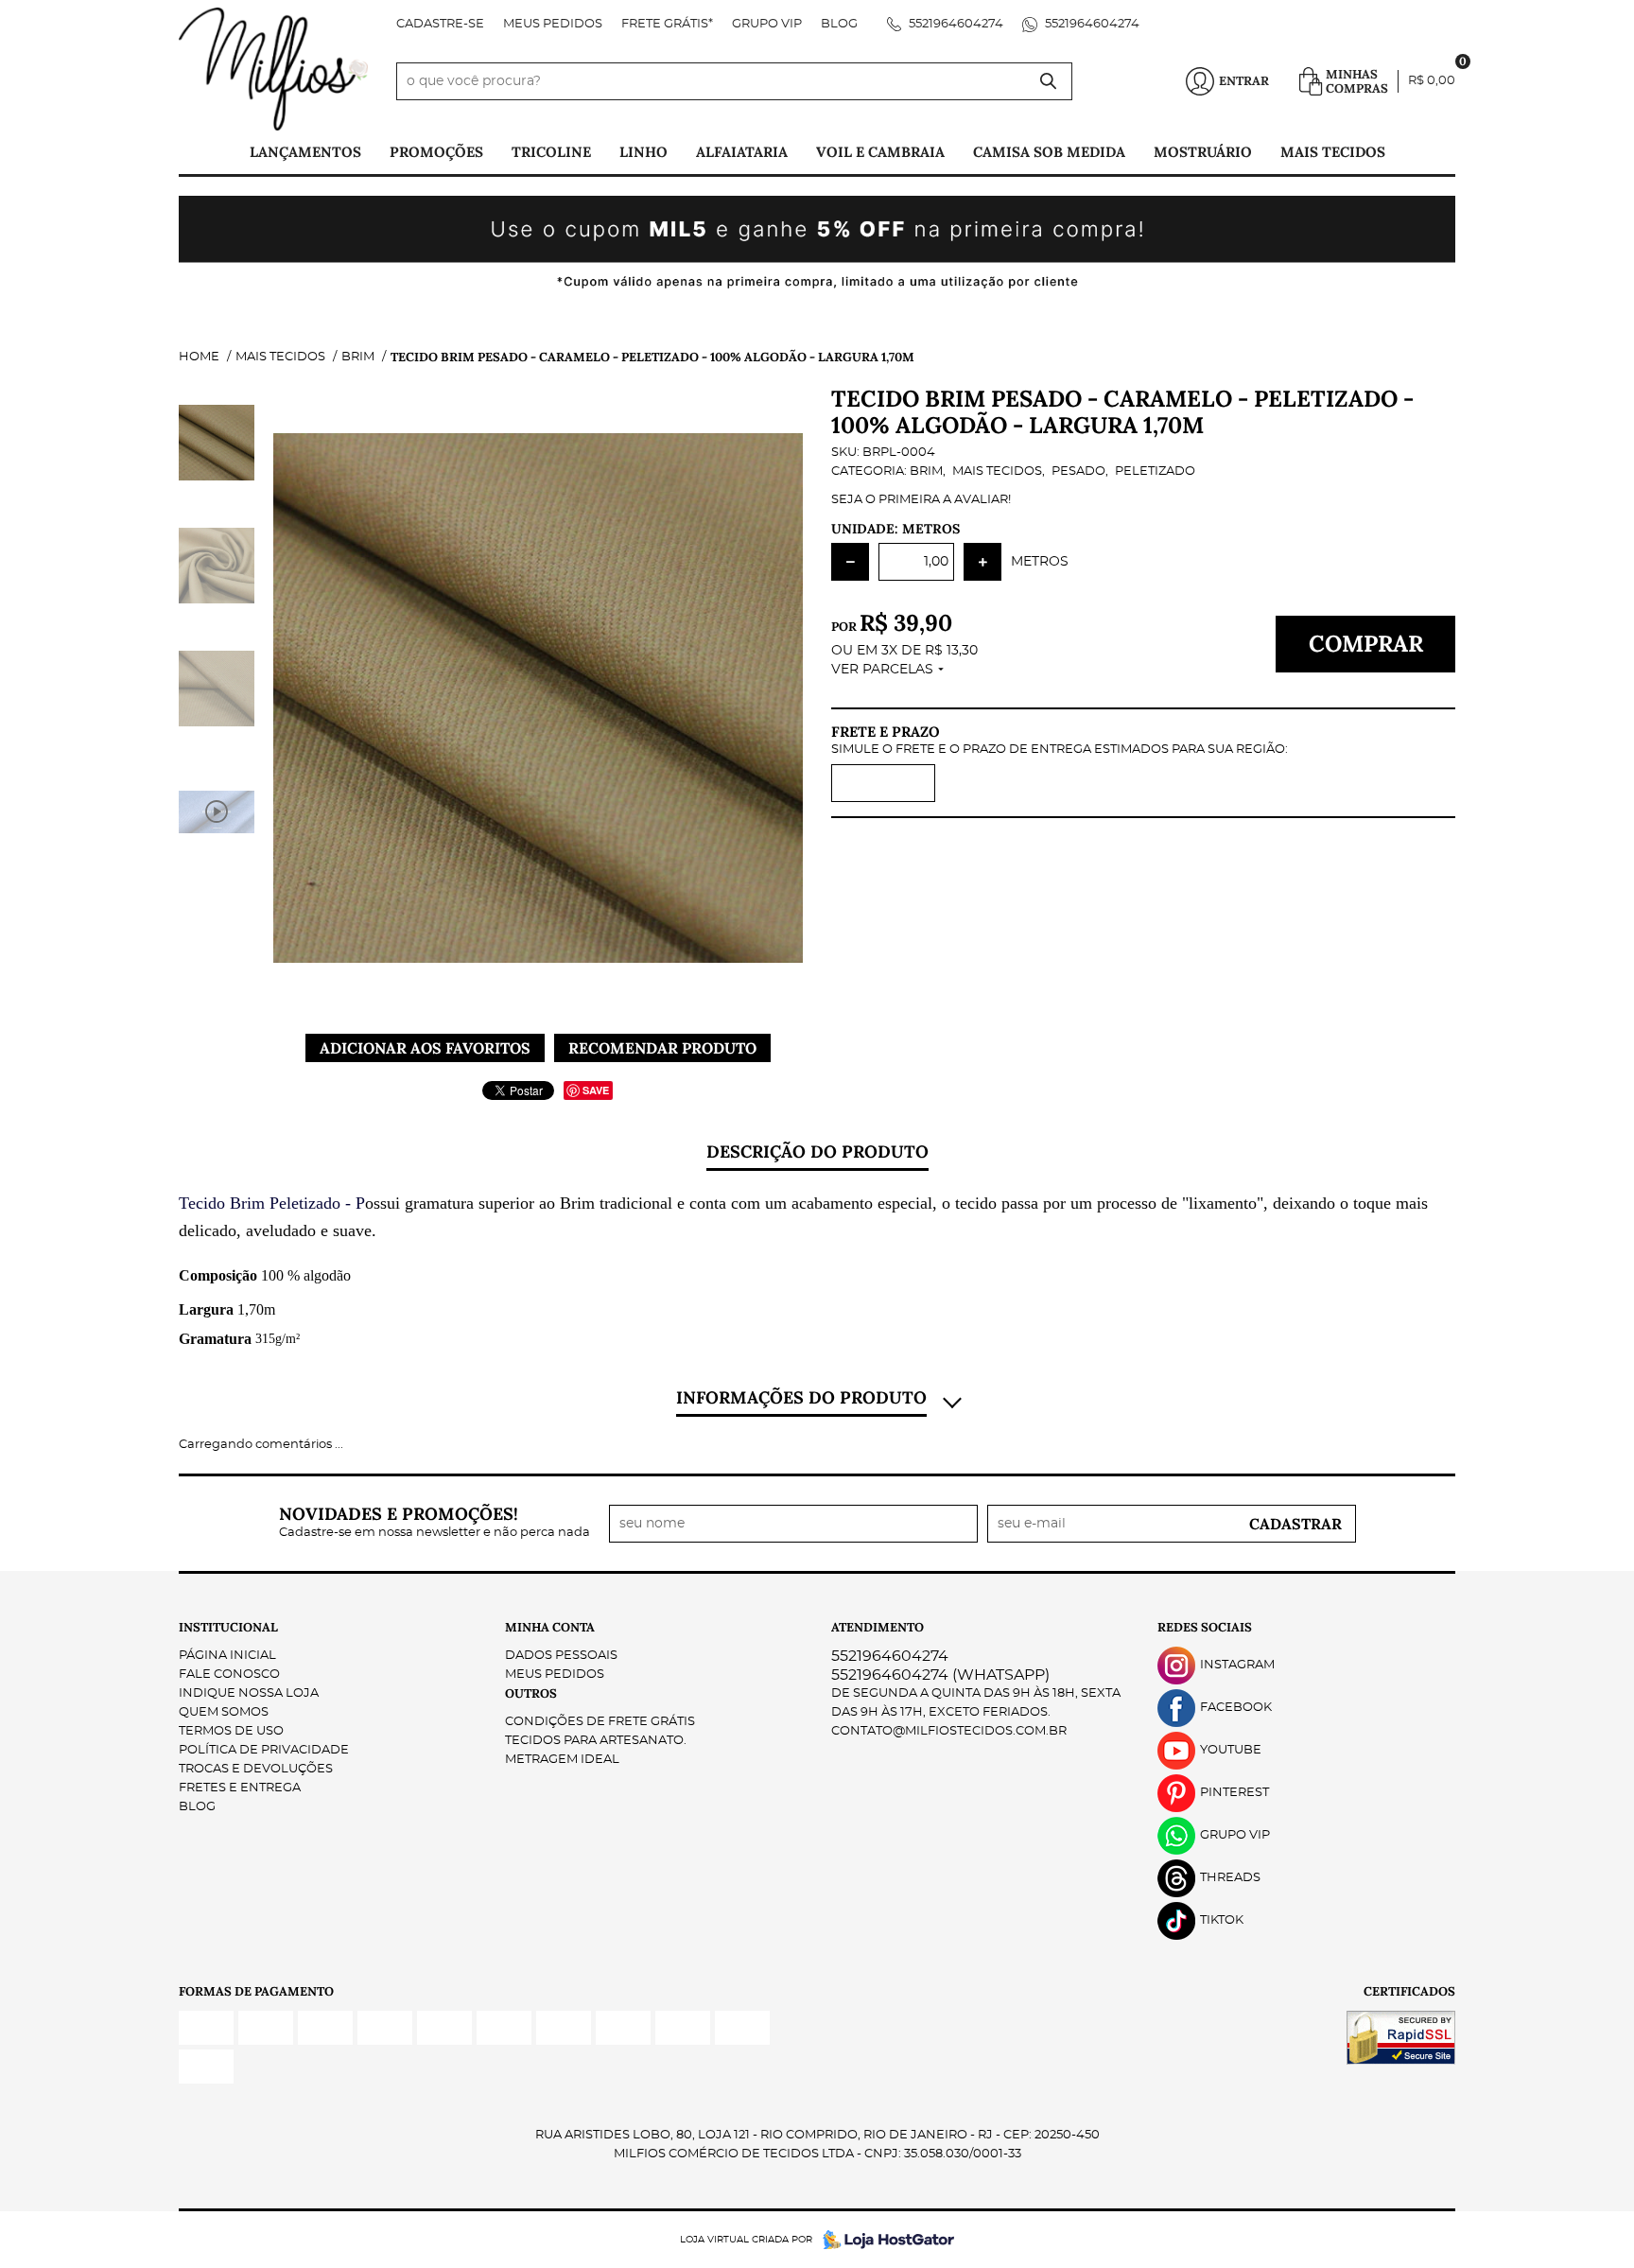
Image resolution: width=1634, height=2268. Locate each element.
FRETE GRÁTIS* (667, 24)
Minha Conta (550, 1627)
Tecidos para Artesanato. (596, 1741)
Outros (531, 1693)
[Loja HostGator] (883, 2240)
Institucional (228, 1627)
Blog (839, 24)
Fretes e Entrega (240, 1788)
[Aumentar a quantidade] (982, 562)
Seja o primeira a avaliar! (921, 500)
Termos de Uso (231, 1731)
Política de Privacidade (264, 1750)
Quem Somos (224, 1712)
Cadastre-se (440, 24)
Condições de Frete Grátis (600, 1722)
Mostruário (1203, 152)
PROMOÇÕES (436, 152)
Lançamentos (305, 152)
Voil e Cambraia (880, 152)
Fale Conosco (229, 1675)
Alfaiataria (742, 152)
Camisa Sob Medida (1049, 152)
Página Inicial (227, 1656)
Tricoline (551, 152)
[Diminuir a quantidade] (850, 562)
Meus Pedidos (553, 24)
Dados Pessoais (561, 1656)
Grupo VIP (767, 24)
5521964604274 (955, 24)
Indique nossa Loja (249, 1693)
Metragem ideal (562, 1760)
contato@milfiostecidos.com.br (949, 1731)
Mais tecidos (1333, 152)
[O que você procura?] (1049, 81)
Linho (643, 152)
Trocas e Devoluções (256, 1769)
